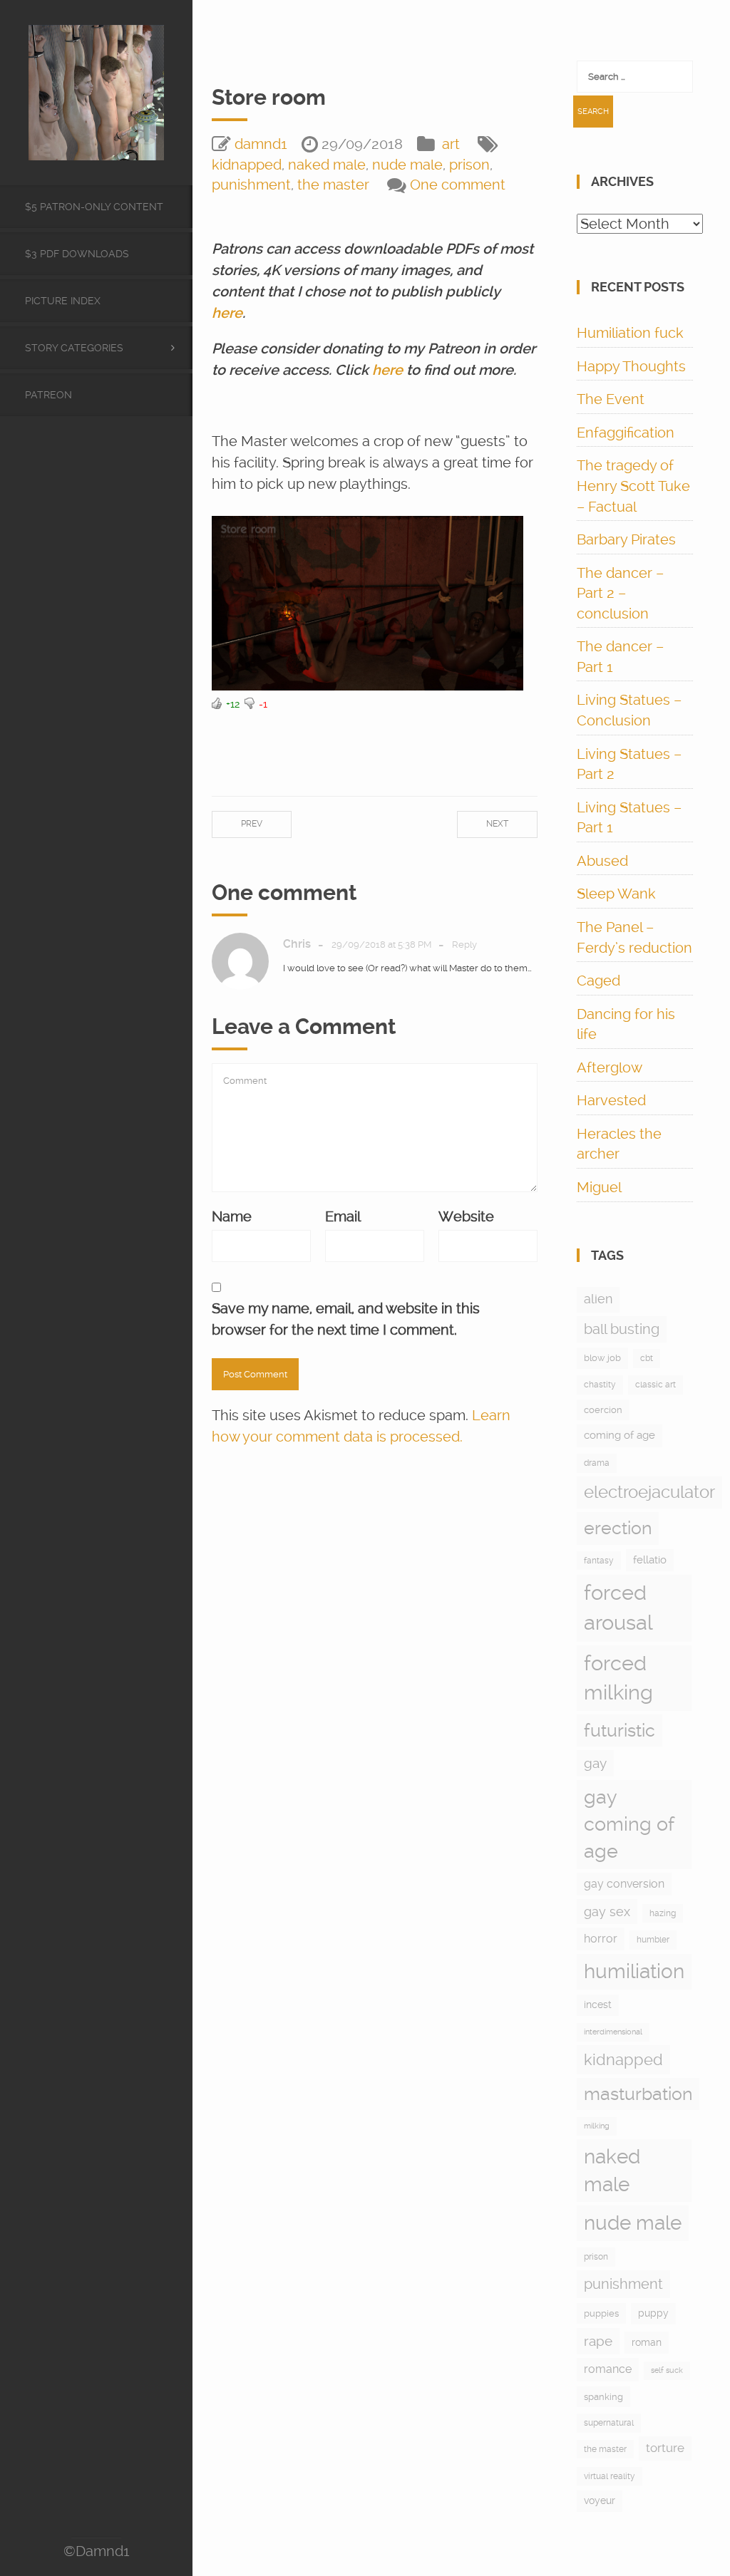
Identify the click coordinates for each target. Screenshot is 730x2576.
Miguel (599, 1187)
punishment (251, 185)
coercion (603, 1410)
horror (601, 1939)
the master (333, 185)
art (451, 144)
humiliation (634, 1971)
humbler (653, 1940)
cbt (647, 1358)
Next (497, 824)
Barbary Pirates (626, 539)
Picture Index (63, 301)
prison (469, 165)
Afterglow (610, 1067)
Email (343, 1216)
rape (598, 2341)
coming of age (620, 1435)
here (227, 313)
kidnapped (247, 165)
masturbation (638, 2094)
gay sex (607, 1912)
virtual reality (610, 2476)
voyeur (600, 2500)
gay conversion (624, 1884)
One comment (458, 185)
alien (598, 1299)
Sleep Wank (616, 894)
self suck (667, 2370)
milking (597, 2126)
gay (595, 1763)
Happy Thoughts (631, 366)
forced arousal (618, 1608)
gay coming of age (629, 1824)
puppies (601, 2313)
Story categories (74, 348)
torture (665, 2448)
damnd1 (261, 144)
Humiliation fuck (630, 333)
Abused (602, 861)
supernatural (609, 2423)
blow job (602, 1358)
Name (232, 1216)
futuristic (620, 1731)
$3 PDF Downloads (77, 254)
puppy (653, 2313)
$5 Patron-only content (94, 207)
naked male (327, 165)
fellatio (650, 1560)
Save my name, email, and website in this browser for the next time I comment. (346, 1319)
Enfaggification (626, 433)
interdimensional (613, 2032)
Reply (464, 945)
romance (608, 2369)
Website (466, 1216)
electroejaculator (649, 1492)
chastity (600, 1385)
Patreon (48, 395)
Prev (252, 824)
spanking (603, 2397)
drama (597, 1463)
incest (598, 2005)
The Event (611, 399)
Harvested (611, 1100)
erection (618, 1528)
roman (647, 2342)
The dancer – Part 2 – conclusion (620, 593)
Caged (598, 981)
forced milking (618, 1678)
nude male (407, 165)
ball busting (622, 1329)
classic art (656, 1385)
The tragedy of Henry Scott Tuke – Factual (633, 486)
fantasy (599, 1561)
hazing (663, 1913)
